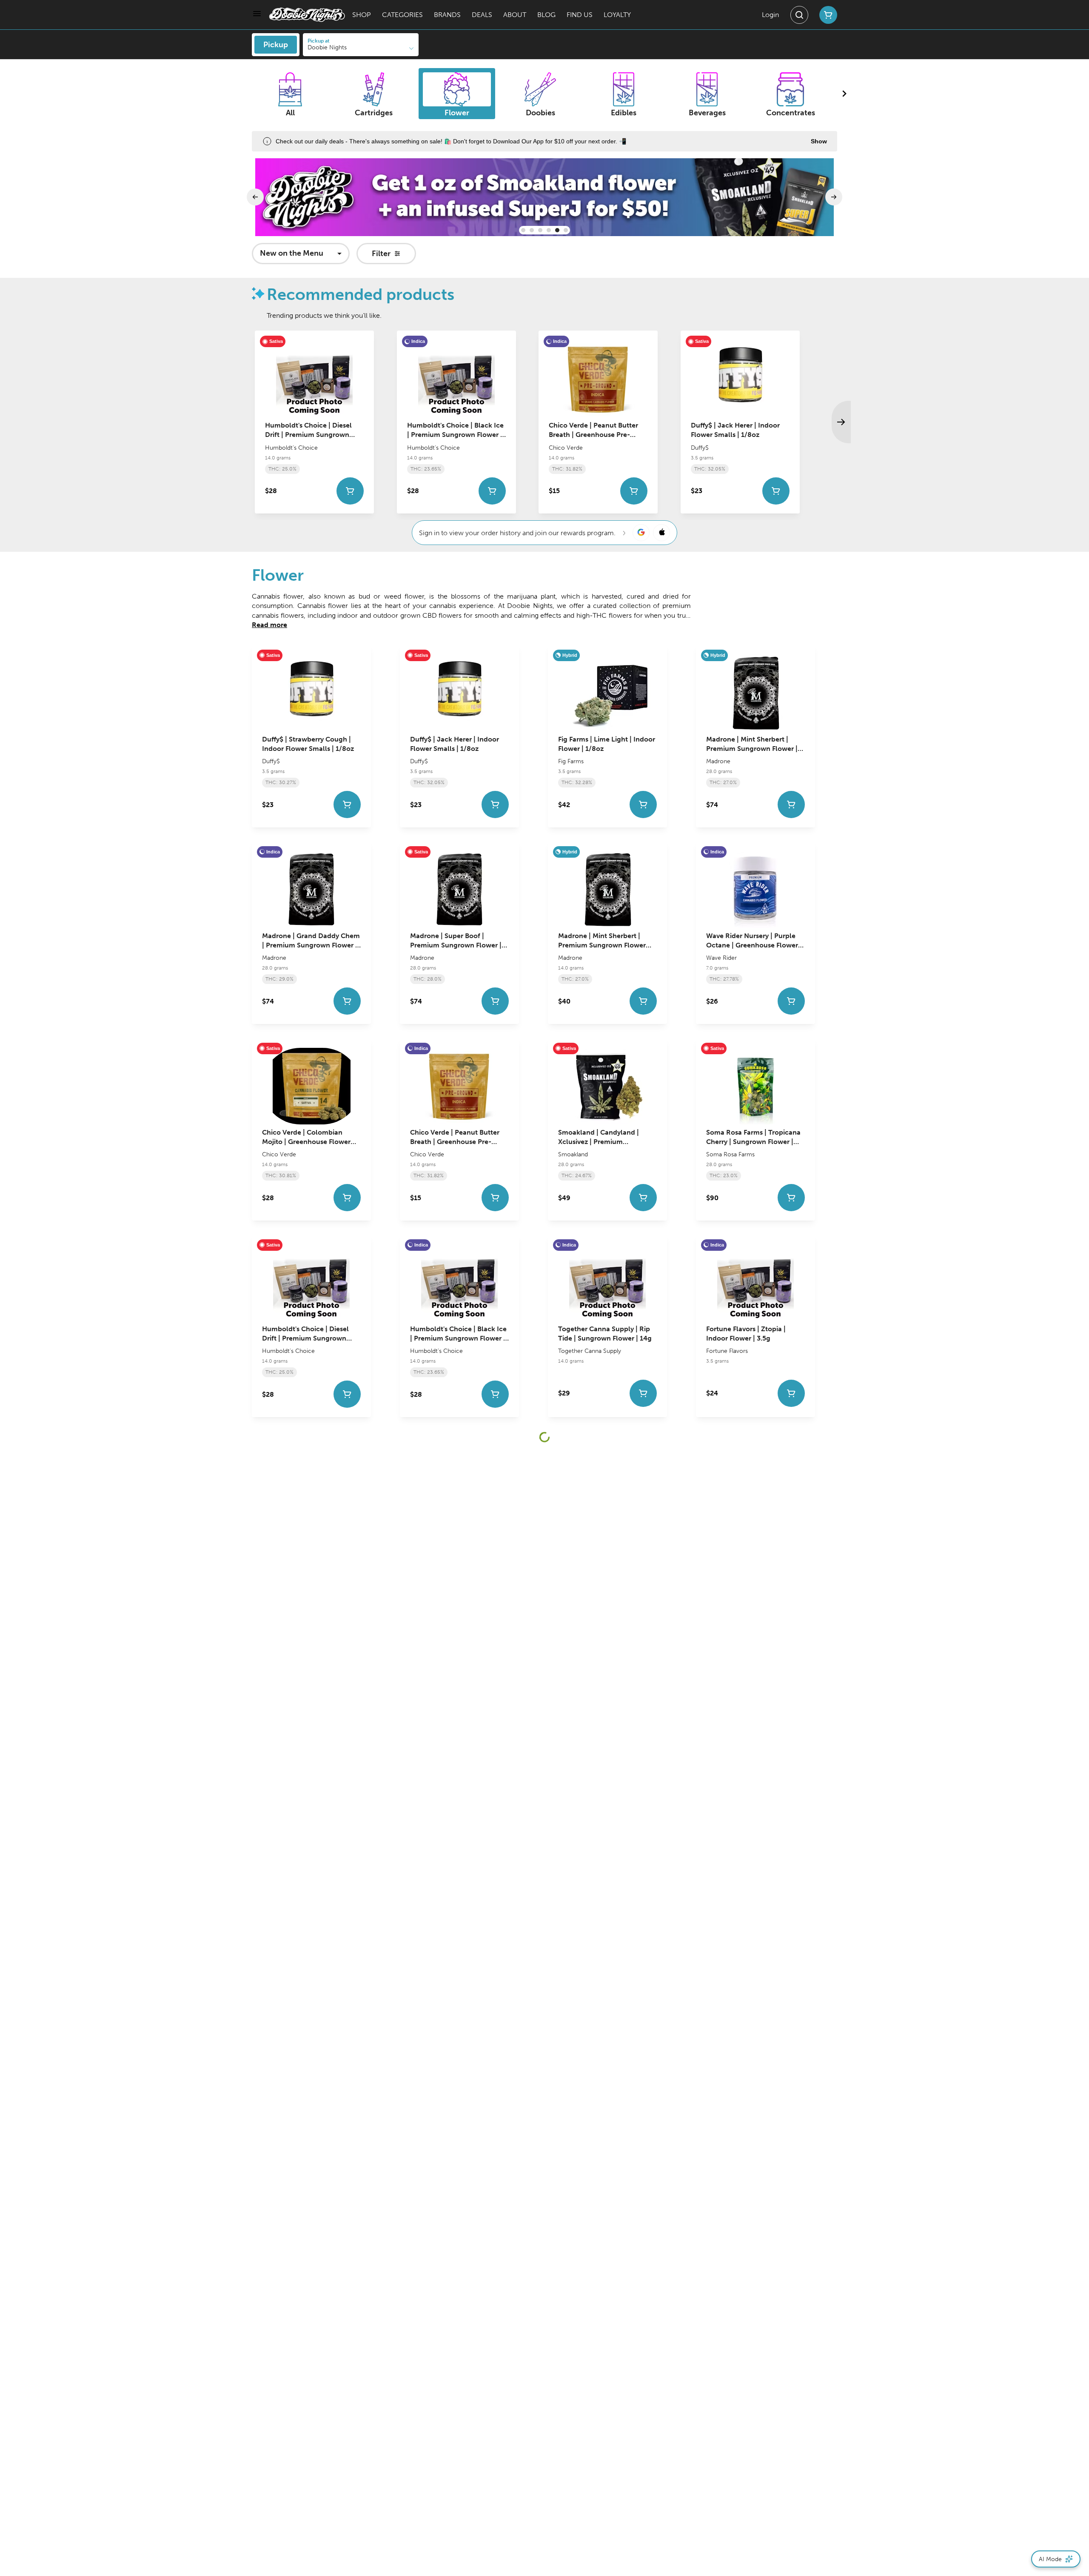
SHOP (362, 15)
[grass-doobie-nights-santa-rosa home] (307, 15)
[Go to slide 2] (532, 230)
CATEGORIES (402, 15)
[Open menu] (257, 14)
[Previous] (255, 197)
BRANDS (447, 15)
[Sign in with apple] (661, 533)
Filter (381, 254)
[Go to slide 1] (523, 230)
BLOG (546, 15)
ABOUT (515, 15)
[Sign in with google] (641, 533)
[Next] (834, 197)
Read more (269, 625)
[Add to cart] (350, 491)
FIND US (580, 15)
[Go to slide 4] (549, 230)
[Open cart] (827, 15)
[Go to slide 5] (557, 230)
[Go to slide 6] (566, 230)
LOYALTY (617, 15)
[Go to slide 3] (540, 230)
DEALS (482, 15)
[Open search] (799, 15)
